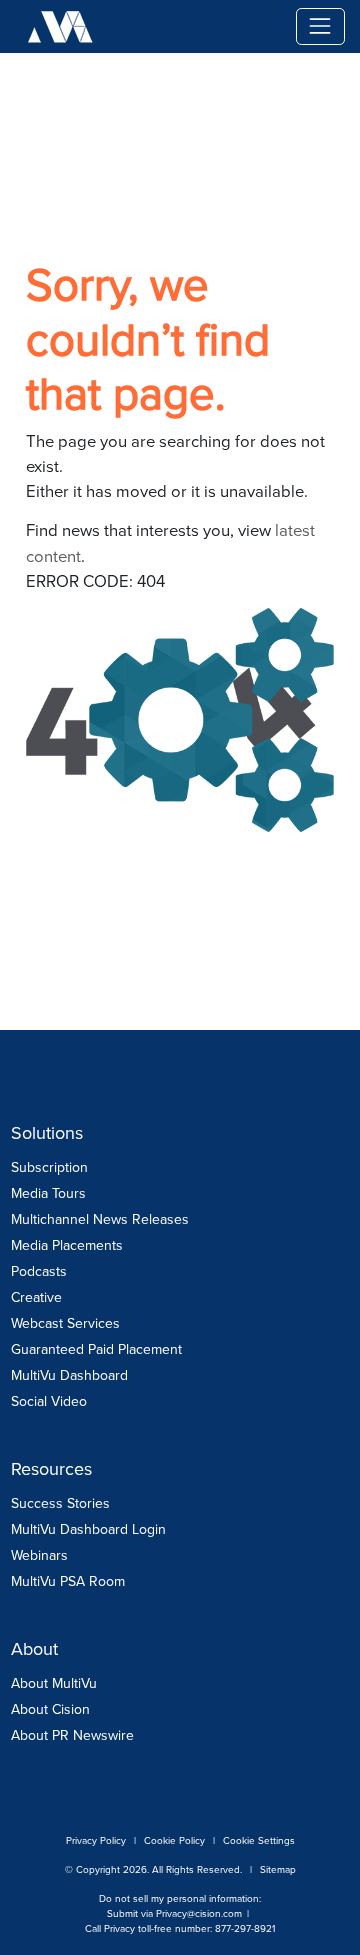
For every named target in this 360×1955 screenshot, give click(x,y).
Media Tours (48, 1193)
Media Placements (67, 1245)
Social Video (49, 1401)
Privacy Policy (96, 1840)
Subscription (49, 1167)
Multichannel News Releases (100, 1219)
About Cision (50, 1709)
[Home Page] (208, 26)
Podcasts (39, 1271)
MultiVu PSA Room (68, 1581)
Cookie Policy (174, 1840)
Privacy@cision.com (199, 1913)
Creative (36, 1297)
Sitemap (278, 1869)
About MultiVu (54, 1683)
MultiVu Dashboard (69, 1375)
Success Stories (60, 1503)
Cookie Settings (259, 1840)
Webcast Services (65, 1323)
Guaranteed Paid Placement (96, 1349)
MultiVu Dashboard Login (88, 1529)
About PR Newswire (72, 1735)
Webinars (39, 1555)
